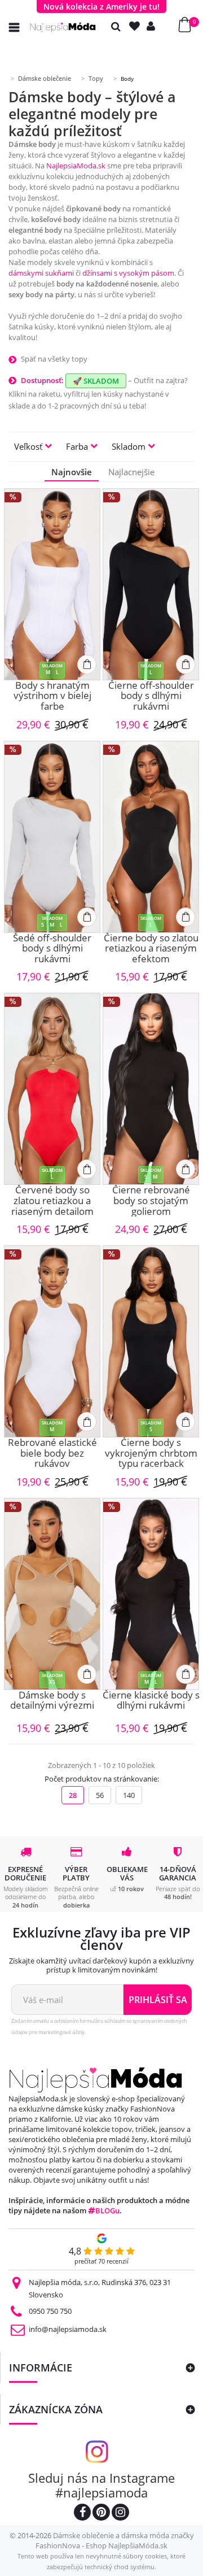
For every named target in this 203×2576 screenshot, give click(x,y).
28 (73, 1795)
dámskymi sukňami (41, 273)
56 (100, 1795)
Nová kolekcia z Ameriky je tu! (101, 6)
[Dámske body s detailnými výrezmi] (52, 1594)
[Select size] (87, 664)
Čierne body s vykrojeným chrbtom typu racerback (151, 1453)
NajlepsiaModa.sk (76, 166)
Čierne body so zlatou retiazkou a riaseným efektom (151, 949)
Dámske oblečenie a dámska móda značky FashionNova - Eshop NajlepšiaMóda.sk (115, 2540)
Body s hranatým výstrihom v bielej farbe (52, 696)
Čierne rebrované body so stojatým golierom (151, 1201)
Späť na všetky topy (54, 359)
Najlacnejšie (131, 472)
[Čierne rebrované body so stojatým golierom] (151, 1089)
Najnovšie (72, 472)
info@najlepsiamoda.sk (68, 2329)
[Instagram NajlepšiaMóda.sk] (120, 2514)
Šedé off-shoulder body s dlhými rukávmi (52, 949)
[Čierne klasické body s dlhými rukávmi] (151, 1594)
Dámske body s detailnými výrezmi (52, 1701)
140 (129, 1795)
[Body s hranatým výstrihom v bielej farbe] (52, 584)
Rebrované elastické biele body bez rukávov (52, 1453)
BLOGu (107, 2210)
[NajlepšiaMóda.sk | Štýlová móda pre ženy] (63, 27)
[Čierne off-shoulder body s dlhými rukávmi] (151, 584)
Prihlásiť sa (158, 2000)
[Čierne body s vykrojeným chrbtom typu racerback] (151, 1341)
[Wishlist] (137, 26)
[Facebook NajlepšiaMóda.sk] (82, 2514)
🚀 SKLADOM (96, 381)
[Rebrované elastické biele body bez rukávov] (52, 1341)
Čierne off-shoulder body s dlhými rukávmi (151, 696)
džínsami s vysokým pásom (128, 273)
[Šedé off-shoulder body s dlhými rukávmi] (52, 837)
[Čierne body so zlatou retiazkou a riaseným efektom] (151, 837)
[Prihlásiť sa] (153, 26)
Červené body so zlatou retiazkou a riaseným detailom (52, 1201)
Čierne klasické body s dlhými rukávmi (151, 1701)
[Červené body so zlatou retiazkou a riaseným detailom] (52, 1089)
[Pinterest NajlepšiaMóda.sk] (101, 2514)
